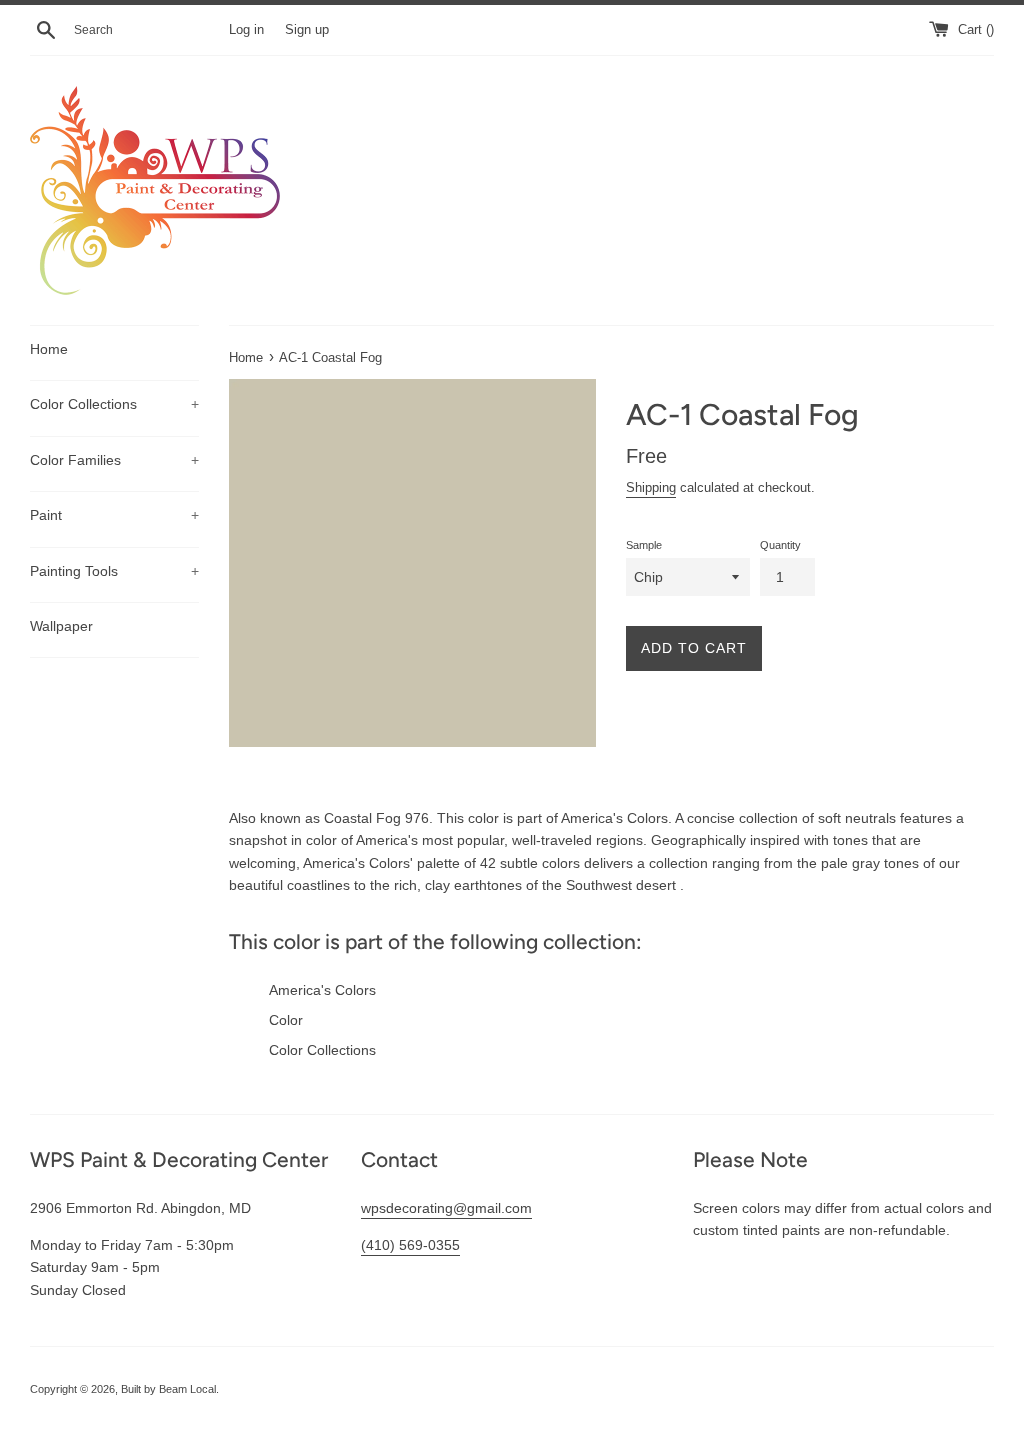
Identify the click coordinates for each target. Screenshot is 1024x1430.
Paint (114, 515)
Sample (644, 545)
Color (286, 1020)
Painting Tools (114, 571)
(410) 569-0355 (410, 1245)
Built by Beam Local (168, 1389)
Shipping (651, 487)
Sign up (307, 30)
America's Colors (322, 990)
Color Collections (114, 404)
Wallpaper (61, 626)
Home (49, 349)
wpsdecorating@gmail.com (446, 1208)
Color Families (114, 460)
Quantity (780, 545)
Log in (246, 30)
